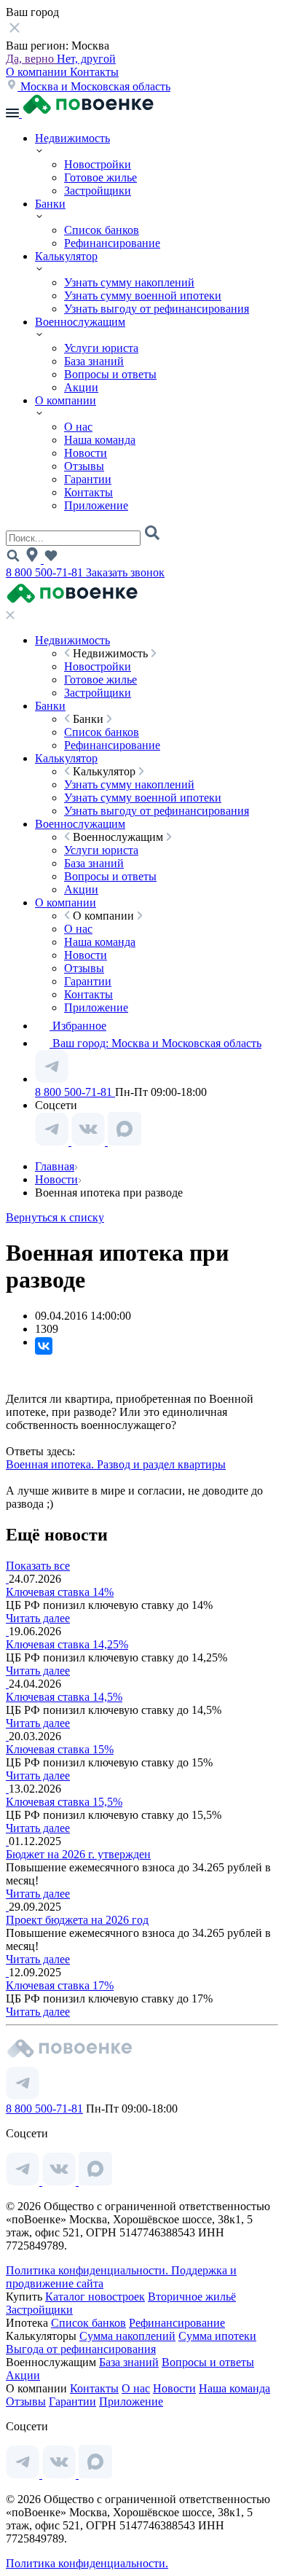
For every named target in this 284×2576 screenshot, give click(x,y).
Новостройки (98, 164)
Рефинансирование (112, 243)
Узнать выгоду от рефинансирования (157, 309)
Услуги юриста (101, 348)
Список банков (102, 230)
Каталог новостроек (95, 2297)
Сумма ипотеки (217, 2336)
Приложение (96, 505)
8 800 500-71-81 (46, 572)
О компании (38, 72)
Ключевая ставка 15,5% (64, 1802)
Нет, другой (86, 59)
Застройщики (98, 191)
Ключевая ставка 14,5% (64, 1697)
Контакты (94, 72)
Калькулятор (66, 256)
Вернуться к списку (55, 1217)
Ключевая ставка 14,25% (67, 1644)
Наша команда (100, 440)
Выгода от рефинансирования (81, 2349)
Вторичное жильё (192, 2297)
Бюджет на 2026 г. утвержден (78, 1854)
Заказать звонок (125, 572)
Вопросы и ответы (110, 374)
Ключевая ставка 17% (60, 1985)
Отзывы (84, 466)
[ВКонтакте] (44, 1346)
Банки (50, 204)
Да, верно (31, 59)
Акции (81, 387)
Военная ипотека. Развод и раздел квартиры (116, 1464)
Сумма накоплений (127, 2336)
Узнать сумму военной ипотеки (143, 295)
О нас (78, 427)
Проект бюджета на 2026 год (77, 1920)
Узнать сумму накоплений (129, 282)
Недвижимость (72, 138)
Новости (86, 453)
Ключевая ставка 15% (60, 1749)
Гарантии (88, 479)
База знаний (94, 361)
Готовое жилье (100, 177)
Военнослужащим (80, 322)
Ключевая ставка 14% (60, 1592)
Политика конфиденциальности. (88, 2270)
